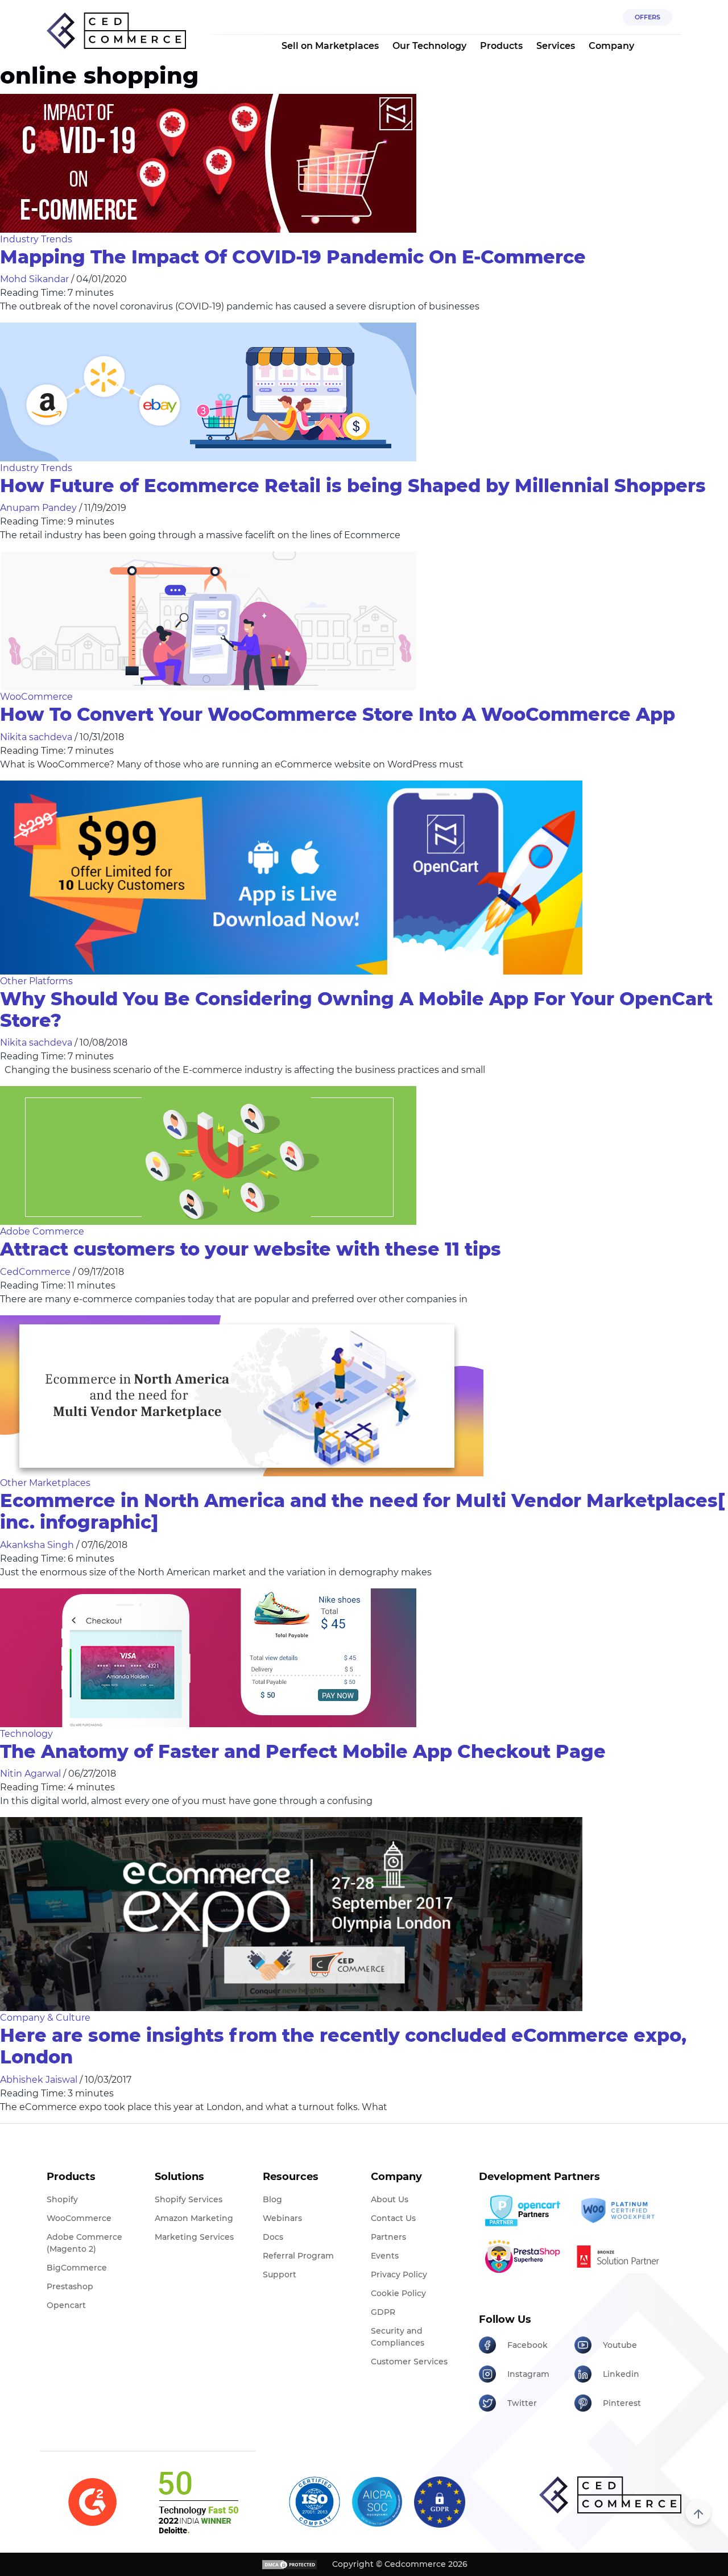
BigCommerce (77, 2268)
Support (280, 2274)
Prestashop (70, 2286)
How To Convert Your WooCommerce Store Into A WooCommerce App (338, 714)
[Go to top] (698, 2512)
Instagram (528, 2374)
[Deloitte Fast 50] (198, 2502)
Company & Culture (45, 2018)
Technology (26, 1734)
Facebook (528, 2345)
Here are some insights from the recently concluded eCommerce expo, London (343, 2046)
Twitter (522, 2403)
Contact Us (393, 2218)
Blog (272, 2199)
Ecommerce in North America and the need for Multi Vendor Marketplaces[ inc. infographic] (362, 1511)
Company (611, 46)
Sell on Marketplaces (330, 46)
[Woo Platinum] (618, 2211)
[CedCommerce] (116, 31)
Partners (388, 2237)
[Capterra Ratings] (92, 2502)
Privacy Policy (399, 2274)
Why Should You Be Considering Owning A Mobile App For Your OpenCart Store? (356, 1010)
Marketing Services (194, 2237)
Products (501, 46)
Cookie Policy (398, 2293)
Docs (273, 2237)
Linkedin (621, 2374)
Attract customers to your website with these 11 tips (251, 1249)
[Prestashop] (522, 2256)
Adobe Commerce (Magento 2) (84, 2243)
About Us (390, 2199)
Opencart (66, 2305)
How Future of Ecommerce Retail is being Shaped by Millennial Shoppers (353, 486)
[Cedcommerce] (610, 2495)
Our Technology (429, 46)
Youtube (620, 2345)
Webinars (282, 2218)
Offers (648, 17)
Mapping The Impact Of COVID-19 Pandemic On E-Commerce (293, 257)
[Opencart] (522, 2211)
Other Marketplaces (45, 1483)
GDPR (383, 2312)
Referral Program (298, 2256)
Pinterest (622, 2403)
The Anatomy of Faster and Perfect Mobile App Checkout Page (303, 1751)
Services (556, 46)
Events (385, 2256)
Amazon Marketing (194, 2218)
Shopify (62, 2199)
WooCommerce (36, 697)
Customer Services (409, 2362)
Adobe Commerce (42, 1231)
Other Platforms (36, 981)
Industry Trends (36, 239)
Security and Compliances (398, 2337)
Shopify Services (189, 2199)
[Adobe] (618, 2256)
